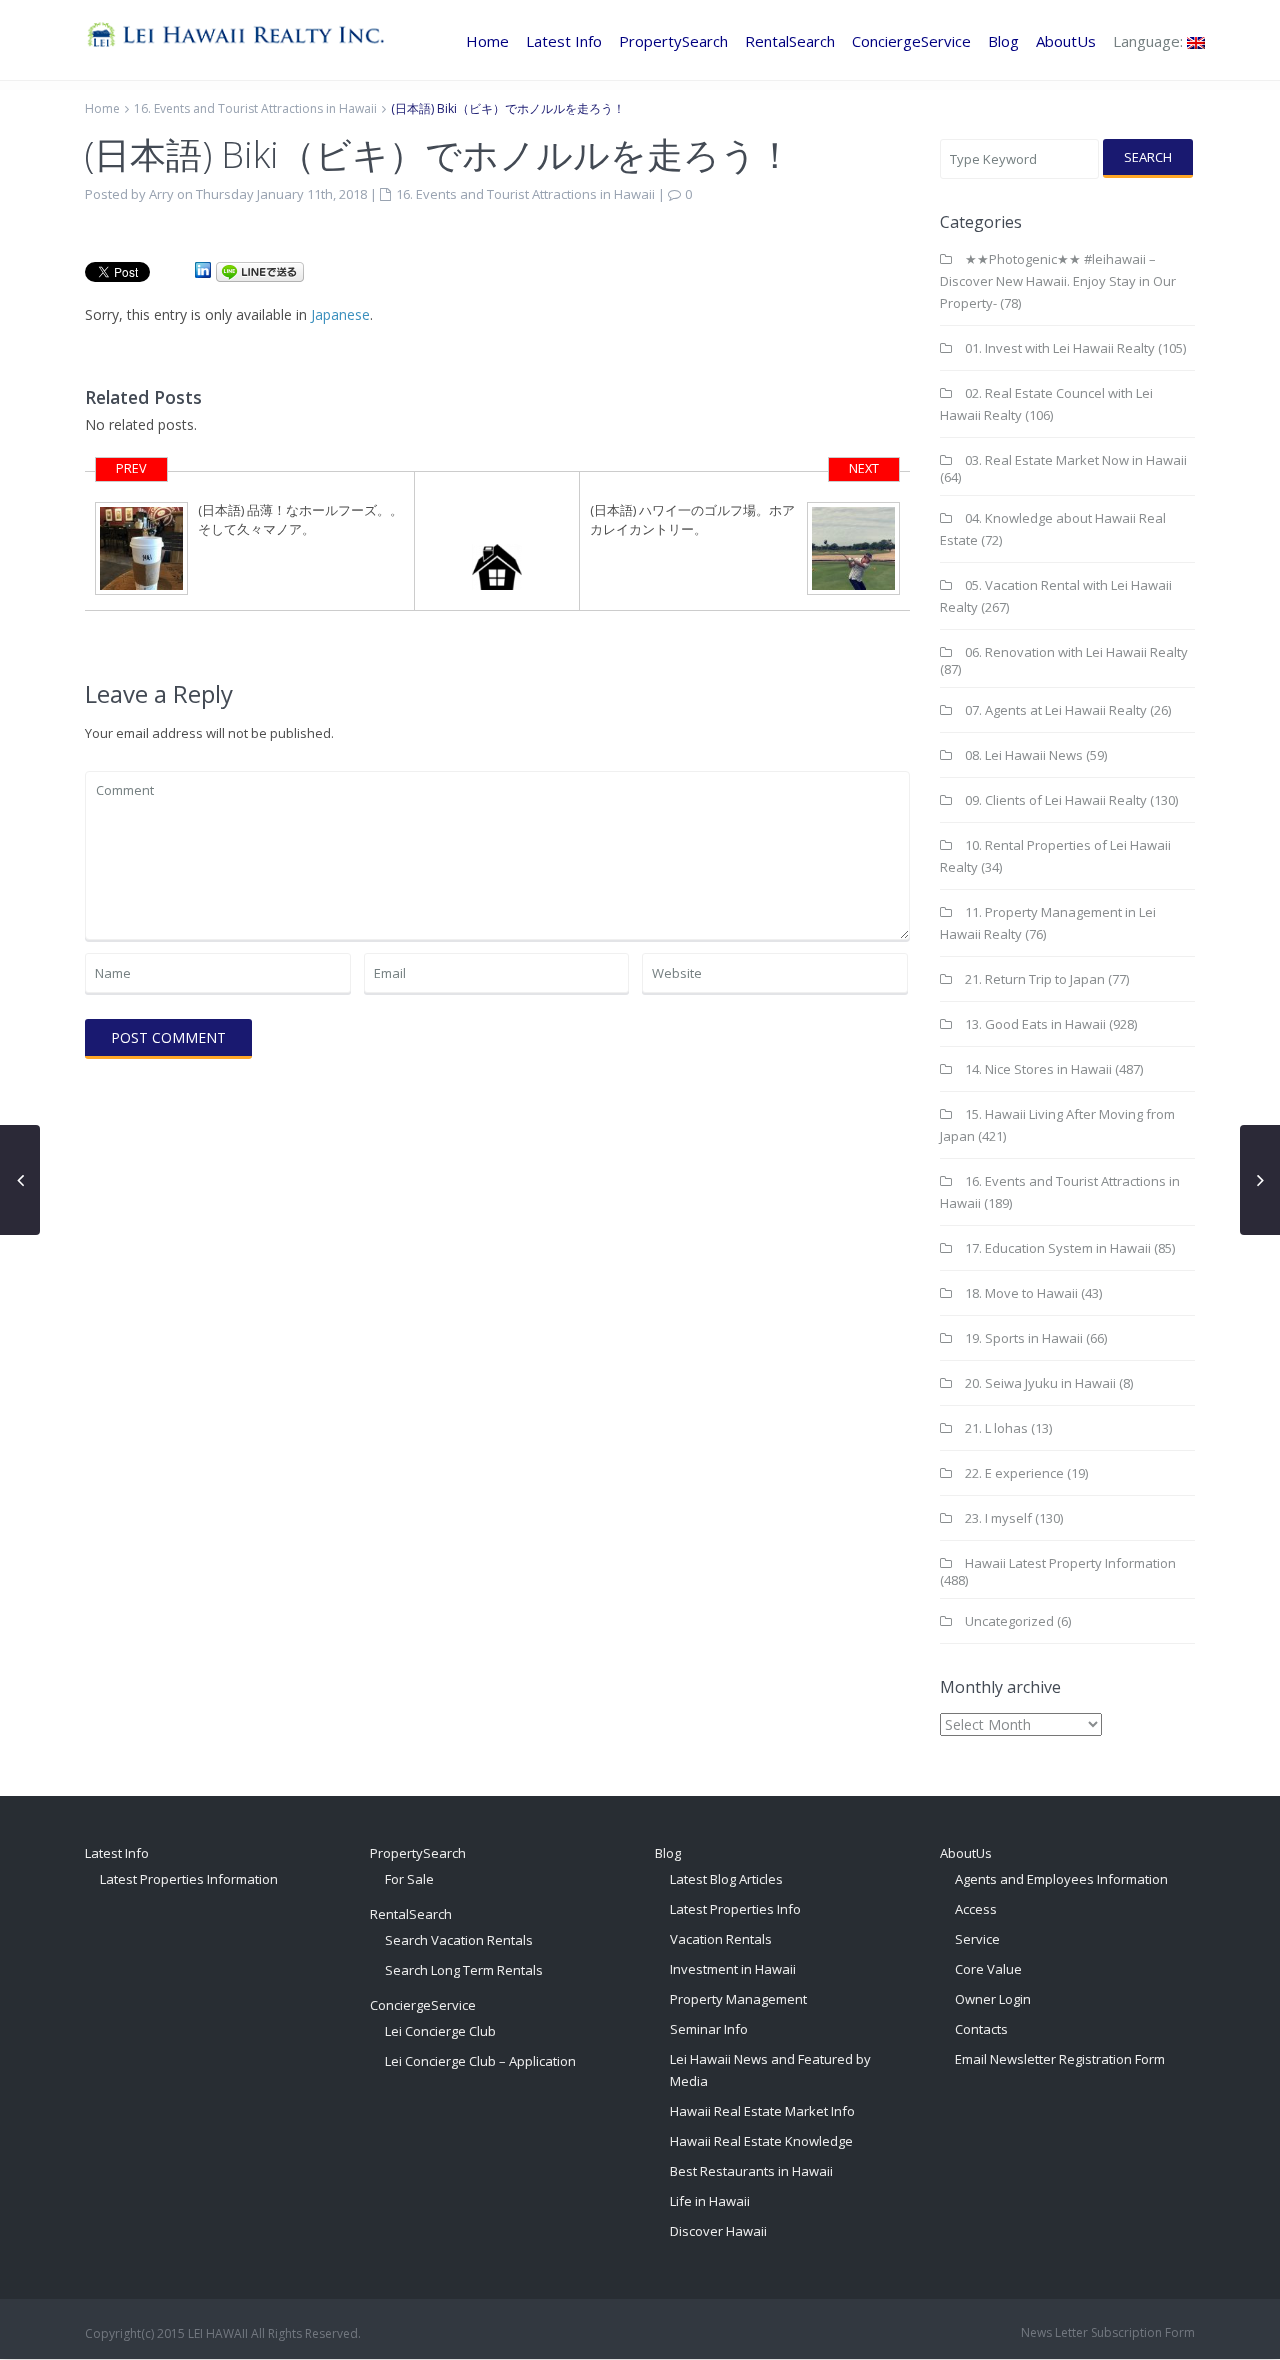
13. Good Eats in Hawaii (1035, 1024)
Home (487, 41)
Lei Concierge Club (440, 2031)
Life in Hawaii (710, 2201)
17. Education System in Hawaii (1058, 1248)
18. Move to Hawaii (1021, 1293)
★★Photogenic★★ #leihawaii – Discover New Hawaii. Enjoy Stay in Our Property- (1058, 281)
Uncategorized (1009, 1621)
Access (976, 1909)
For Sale (409, 1879)
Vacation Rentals (721, 1939)
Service (977, 1939)
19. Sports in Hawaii (1024, 1338)
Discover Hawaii (718, 2231)
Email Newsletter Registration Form (1060, 2059)
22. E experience (1014, 1473)
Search (1148, 157)
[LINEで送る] (260, 270)
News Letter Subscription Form (1108, 2332)
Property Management (738, 1999)
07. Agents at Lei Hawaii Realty (1056, 710)
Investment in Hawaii (733, 1969)
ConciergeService (911, 41)
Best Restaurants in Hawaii (751, 2171)
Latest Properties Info (735, 1909)
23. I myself (998, 1518)
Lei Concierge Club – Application (480, 2061)
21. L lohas (996, 1428)
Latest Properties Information (189, 1879)
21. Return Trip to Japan (1035, 979)
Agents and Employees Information (1061, 1879)
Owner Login (993, 1999)
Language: (1150, 41)
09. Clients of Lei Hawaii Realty (1056, 800)
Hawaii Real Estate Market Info (762, 2111)
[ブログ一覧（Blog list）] (497, 541)
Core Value (988, 1969)
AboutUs (1066, 41)
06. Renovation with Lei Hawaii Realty (1076, 652)
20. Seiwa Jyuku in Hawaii (1040, 1383)
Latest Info (564, 41)
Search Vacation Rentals (459, 1940)
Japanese (340, 314)
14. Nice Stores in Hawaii (1038, 1069)
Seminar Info (709, 2029)
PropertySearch (673, 41)
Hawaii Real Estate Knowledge (761, 2141)
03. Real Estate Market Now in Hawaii (1076, 460)
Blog (1003, 41)
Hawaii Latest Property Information (1070, 1563)
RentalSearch (790, 41)
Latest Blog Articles (726, 1879)
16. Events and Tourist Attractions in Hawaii (255, 108)
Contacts (981, 2029)
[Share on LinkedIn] (203, 270)
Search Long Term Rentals (464, 1970)
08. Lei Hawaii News (1024, 755)
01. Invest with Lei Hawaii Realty (1060, 348)
